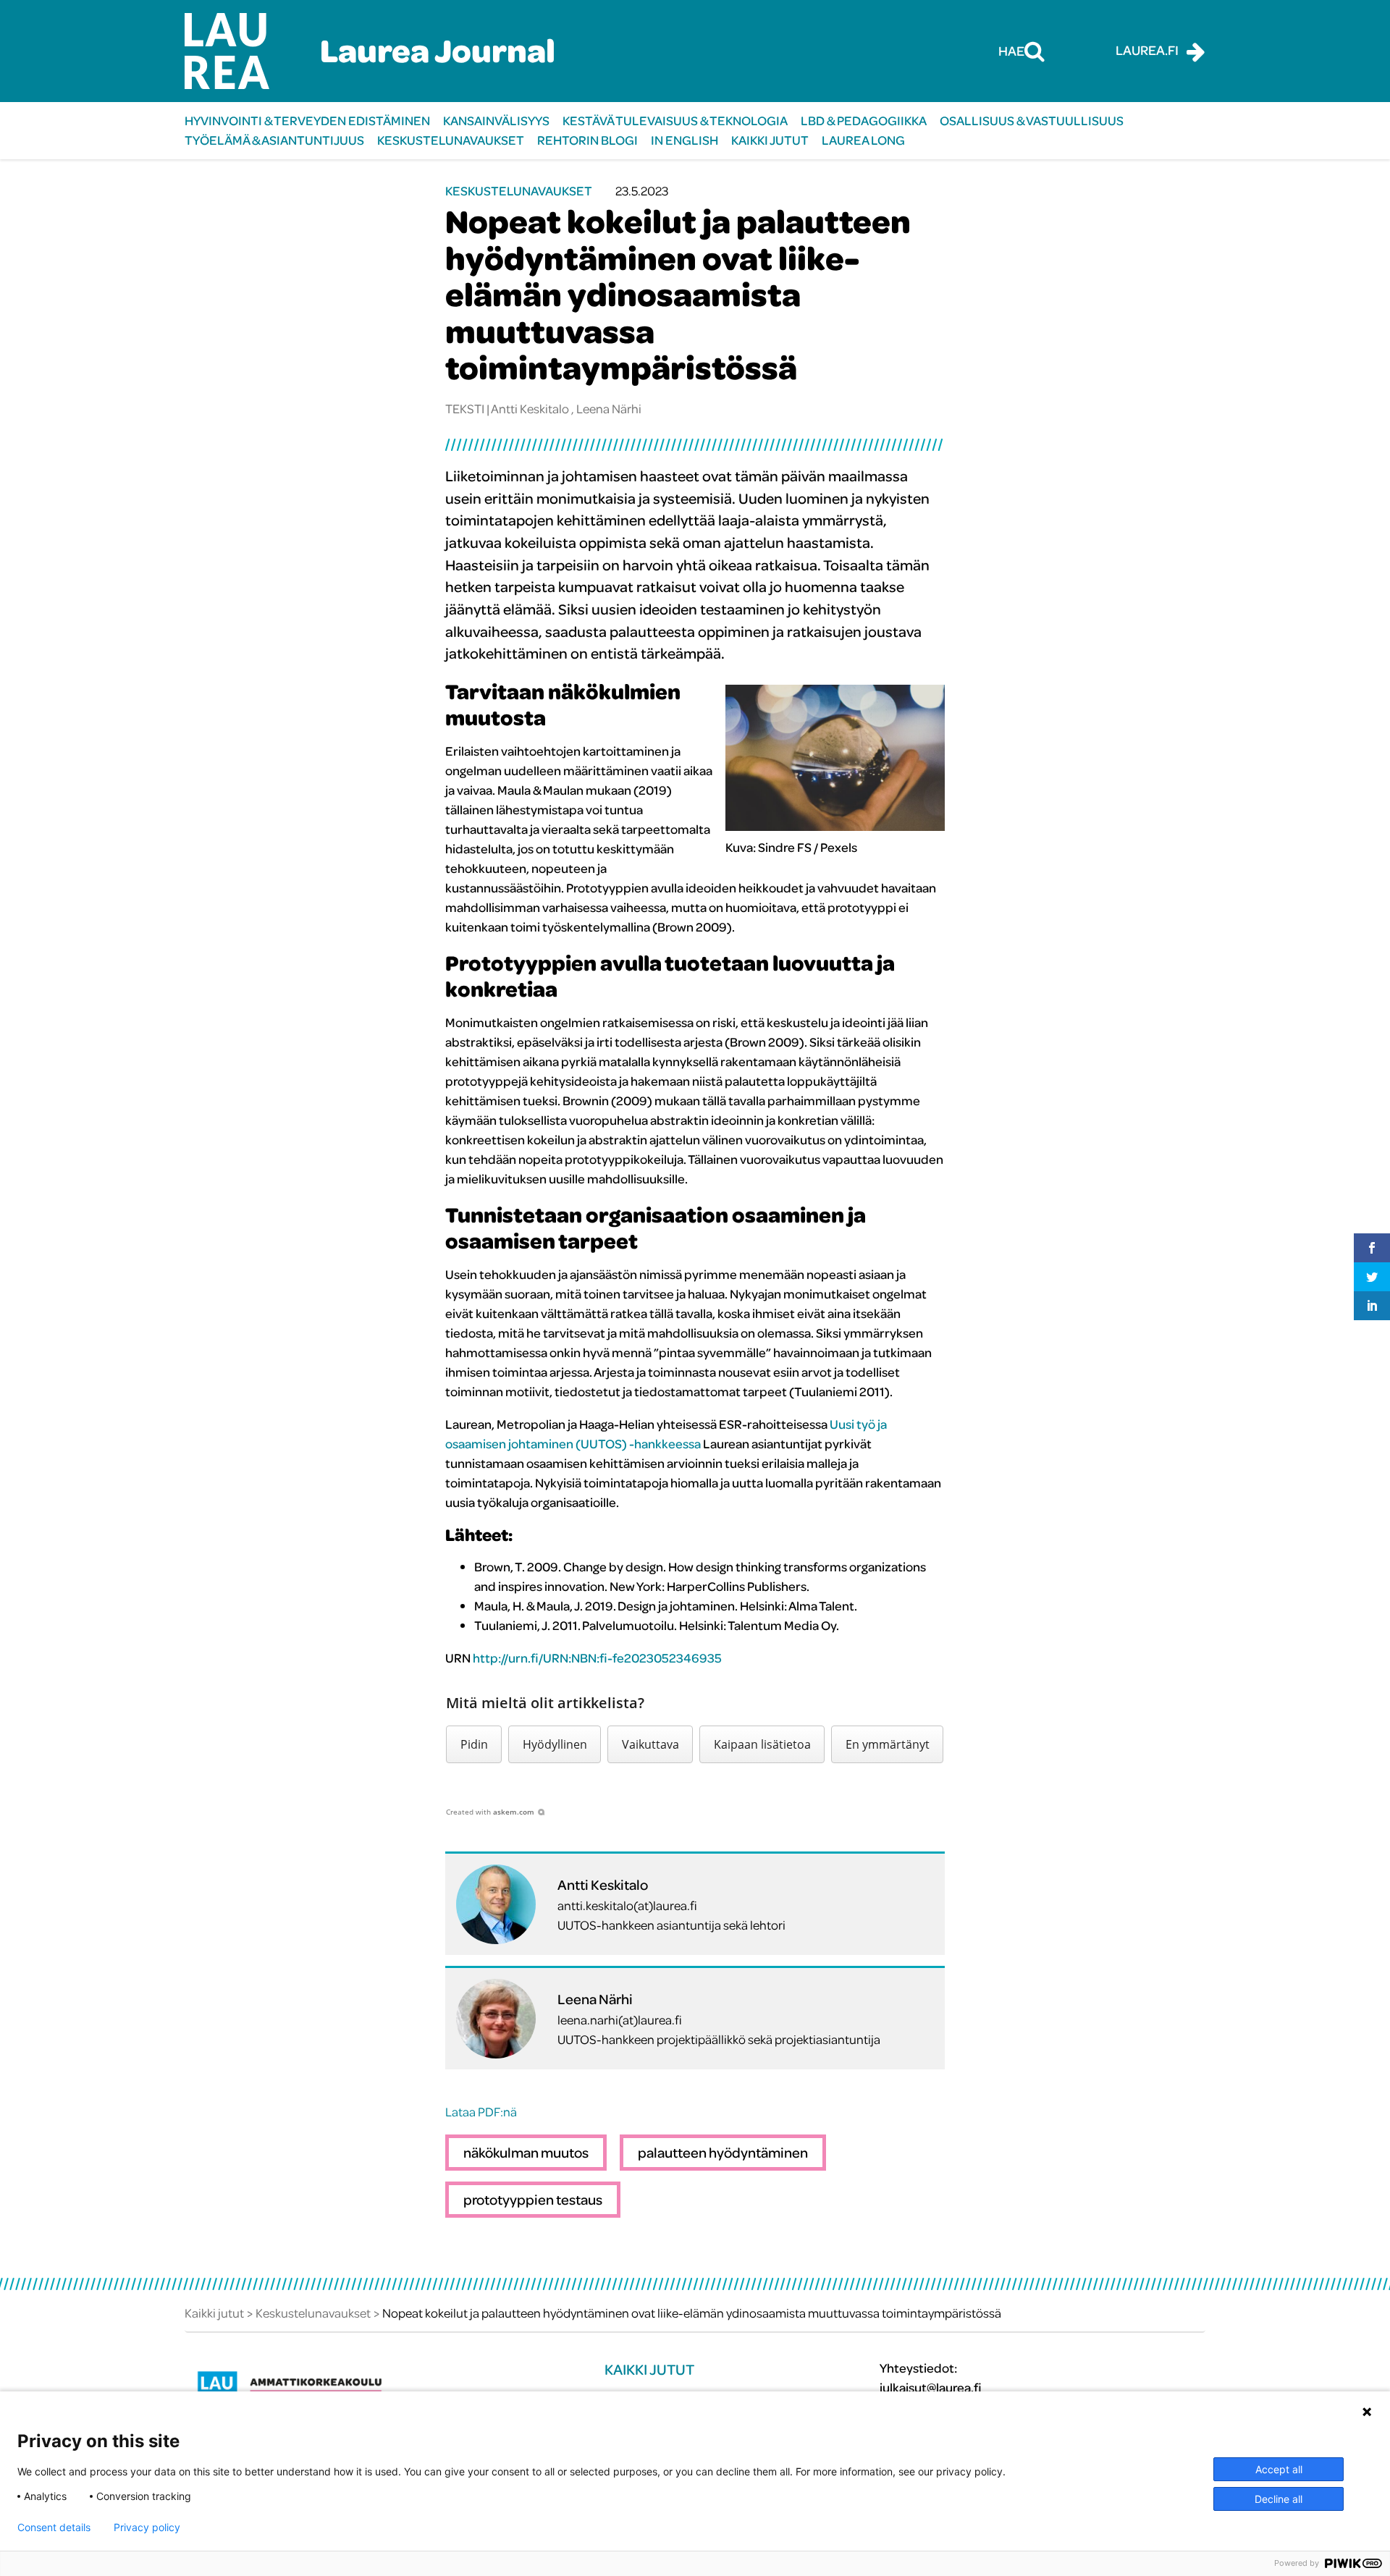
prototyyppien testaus (533, 2199)
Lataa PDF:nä (481, 2112)
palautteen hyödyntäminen (723, 2152)
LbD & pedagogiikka (864, 121)
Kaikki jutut (770, 140)
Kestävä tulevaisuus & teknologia (675, 121)
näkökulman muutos (526, 2152)
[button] (474, 1744)
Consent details (54, 2528)
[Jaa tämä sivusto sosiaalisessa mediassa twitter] (1372, 1277)
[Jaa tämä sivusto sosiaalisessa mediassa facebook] (1372, 1248)
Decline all (1279, 2499)
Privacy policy (147, 2528)
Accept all (1279, 2469)
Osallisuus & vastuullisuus (1032, 121)
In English (685, 140)
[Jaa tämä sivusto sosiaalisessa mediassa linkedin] (1372, 1306)
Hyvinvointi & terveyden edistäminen (307, 121)
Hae (1011, 51)
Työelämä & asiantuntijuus (274, 140)
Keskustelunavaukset (451, 140)
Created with (490, 1812)
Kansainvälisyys (496, 121)
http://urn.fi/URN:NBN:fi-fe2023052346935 (597, 1658)
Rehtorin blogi (587, 140)
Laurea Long (863, 140)
